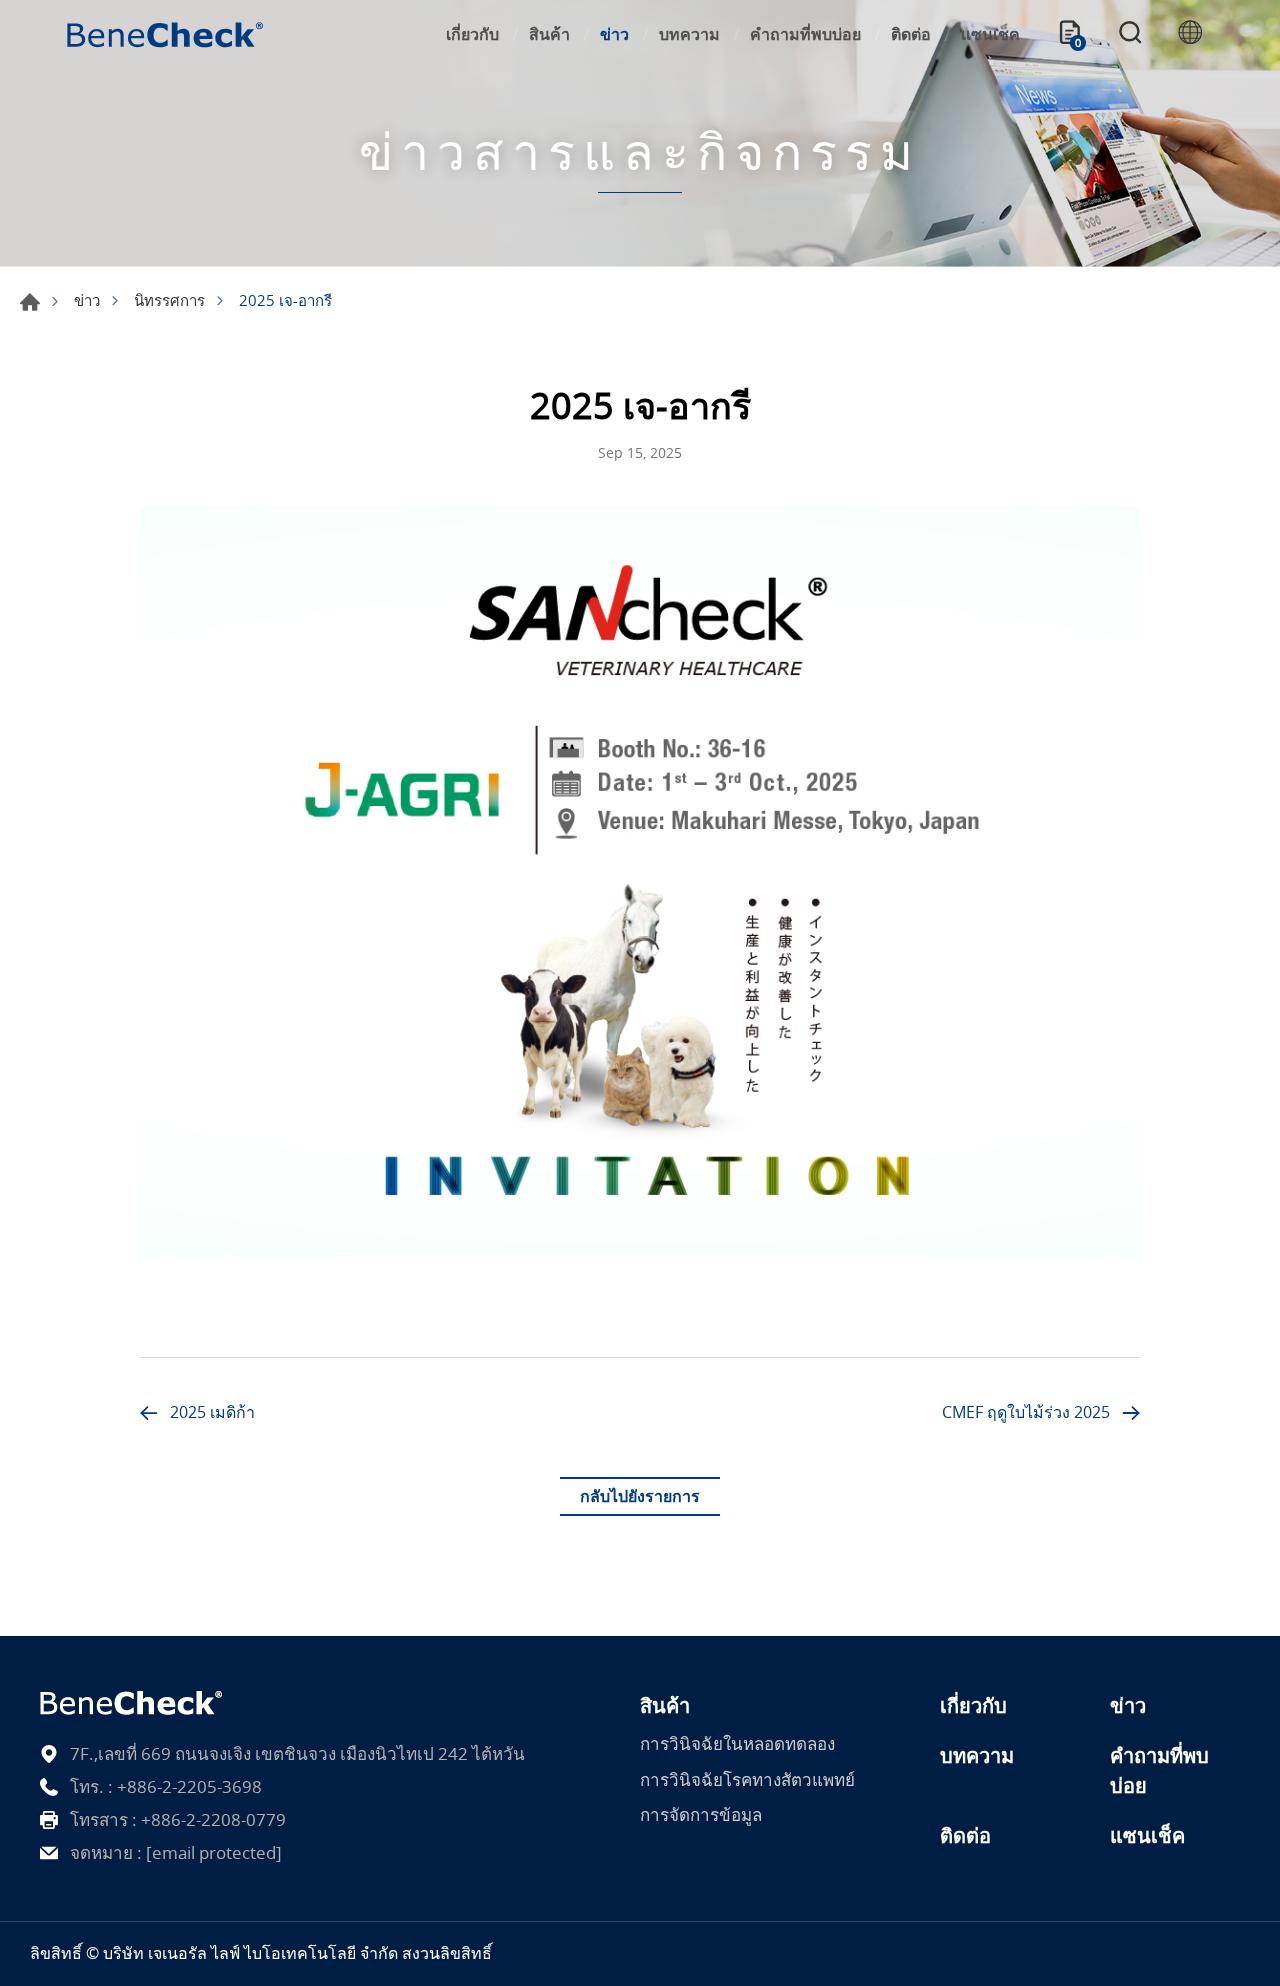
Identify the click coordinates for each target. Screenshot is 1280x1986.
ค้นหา (1130, 35)
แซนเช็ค (990, 34)
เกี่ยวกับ (472, 34)
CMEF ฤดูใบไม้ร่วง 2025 (1026, 1412)
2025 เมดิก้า (212, 1412)
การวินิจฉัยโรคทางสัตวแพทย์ (747, 1779)
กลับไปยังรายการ (640, 1496)
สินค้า (549, 34)
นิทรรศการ (169, 300)
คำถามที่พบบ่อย (805, 34)
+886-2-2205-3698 (189, 1786)
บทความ (689, 34)
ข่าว (614, 34)
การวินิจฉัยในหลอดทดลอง (737, 1743)
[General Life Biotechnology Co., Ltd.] (165, 35)
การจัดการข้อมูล (701, 1814)
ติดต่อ (911, 34)
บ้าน (30, 302)
